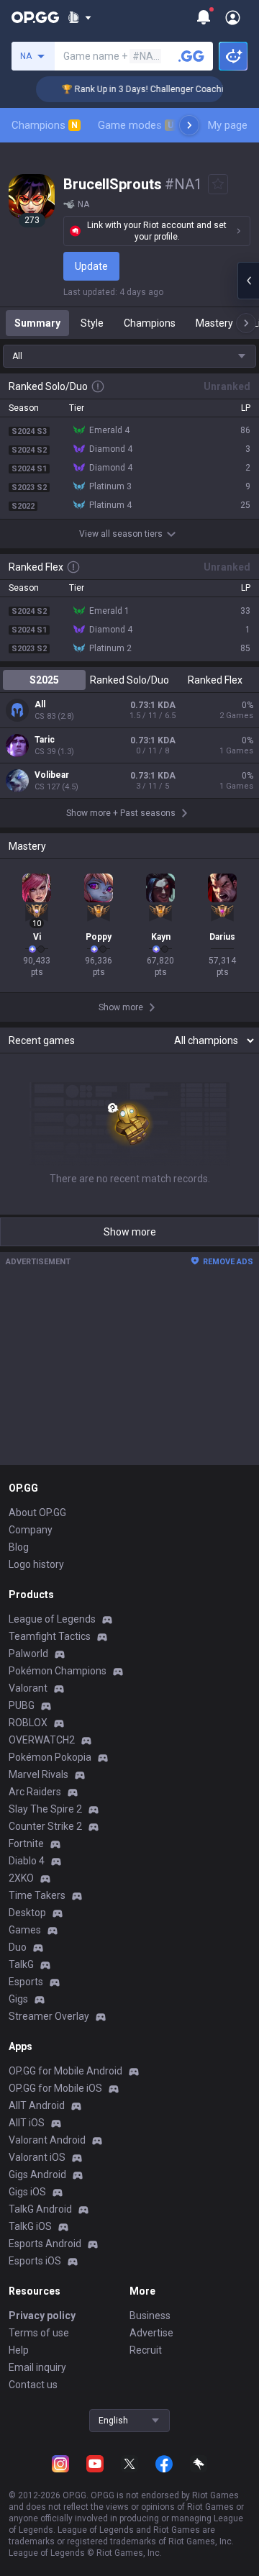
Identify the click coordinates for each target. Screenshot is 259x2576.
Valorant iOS (37, 2157)
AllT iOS (27, 2123)
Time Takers (37, 1895)
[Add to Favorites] (218, 184)
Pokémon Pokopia (50, 1757)
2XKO (21, 1878)
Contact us (33, 2385)
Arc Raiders (35, 1792)
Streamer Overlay (49, 2016)
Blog (19, 1547)
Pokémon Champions (58, 1671)
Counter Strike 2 (45, 1826)
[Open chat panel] (248, 281)
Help (19, 2350)
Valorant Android (47, 2140)
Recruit (146, 2350)
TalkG (21, 1964)
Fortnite (26, 1843)
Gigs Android (37, 2174)
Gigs (18, 1999)
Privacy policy (42, 2316)
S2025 (44, 680)
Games (25, 1930)
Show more (130, 1232)
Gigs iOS (27, 2192)
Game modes (136, 125)
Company (31, 1530)
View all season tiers (121, 534)
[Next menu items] (189, 125)
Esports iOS (35, 2261)
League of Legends (52, 1619)
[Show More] (79, 17)
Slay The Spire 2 (45, 1809)
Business (150, 2316)
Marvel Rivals (38, 1774)
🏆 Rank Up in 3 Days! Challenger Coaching (138, 89)
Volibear (52, 775)
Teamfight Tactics (50, 1636)
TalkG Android (40, 2209)
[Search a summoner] (191, 56)
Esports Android (45, 2244)
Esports (26, 1982)
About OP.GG (37, 1513)
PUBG (22, 1705)
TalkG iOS (30, 2226)
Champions (45, 125)
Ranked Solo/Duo (129, 680)
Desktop (27, 1913)
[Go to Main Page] (35, 17)
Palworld (28, 1654)
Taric (45, 740)
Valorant (28, 1688)
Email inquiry (37, 2367)
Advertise (151, 2333)
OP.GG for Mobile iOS (55, 2088)
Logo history (36, 1564)
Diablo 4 (27, 1861)
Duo (18, 1947)
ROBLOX (28, 1723)
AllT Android (37, 2105)
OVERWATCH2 (42, 1740)
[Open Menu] (233, 17)
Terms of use (39, 2333)
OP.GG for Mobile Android (65, 2071)
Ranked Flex (215, 680)
